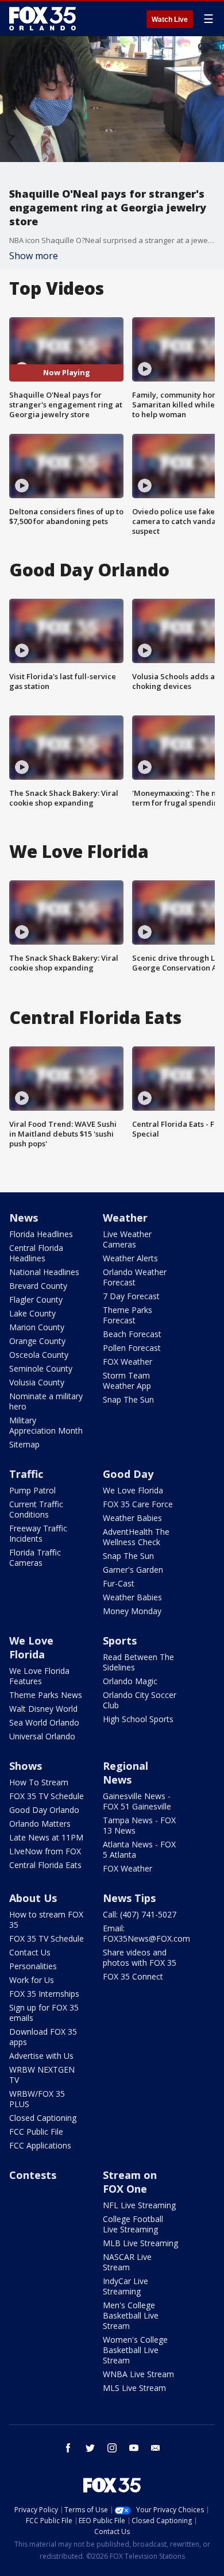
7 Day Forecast (131, 1296)
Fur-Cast (119, 1583)
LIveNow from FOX (45, 1851)
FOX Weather (128, 1362)
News (24, 1218)
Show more (34, 256)
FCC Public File (36, 2132)
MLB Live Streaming (140, 2243)
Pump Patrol (32, 1490)
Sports (120, 1641)
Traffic (26, 1474)
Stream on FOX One (130, 2182)
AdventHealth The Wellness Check (136, 1537)
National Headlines (44, 1272)
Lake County (32, 1313)
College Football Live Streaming (133, 2224)
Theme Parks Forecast (128, 1315)
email (156, 2448)
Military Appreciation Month (46, 1425)
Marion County (37, 1327)
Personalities (33, 1966)
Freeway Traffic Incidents (38, 1533)
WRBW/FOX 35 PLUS (37, 2099)
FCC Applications (40, 2145)
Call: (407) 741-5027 (140, 1914)
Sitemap (24, 1444)
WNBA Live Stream (138, 2374)
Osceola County (39, 1355)
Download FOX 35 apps (43, 2037)
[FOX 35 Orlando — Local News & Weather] (43, 18)
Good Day (128, 1474)
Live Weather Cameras (127, 1239)
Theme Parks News (46, 1695)
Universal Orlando (42, 1736)
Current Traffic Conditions (36, 1509)
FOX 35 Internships (44, 1994)
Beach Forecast (132, 1334)
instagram (112, 2448)
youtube (134, 2448)
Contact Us (30, 1952)
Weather (125, 1218)
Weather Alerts (130, 1258)
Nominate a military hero (46, 1401)
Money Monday (132, 1611)
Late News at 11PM (46, 1837)
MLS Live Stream (134, 2388)
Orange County (37, 1341)
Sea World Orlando (44, 1722)
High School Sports (138, 1719)
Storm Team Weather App (127, 1381)
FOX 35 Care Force (138, 1504)
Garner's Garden (133, 1570)
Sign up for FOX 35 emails (44, 2013)
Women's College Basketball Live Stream (135, 2350)
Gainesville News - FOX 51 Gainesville (137, 1801)
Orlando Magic (130, 1681)
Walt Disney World (43, 1709)
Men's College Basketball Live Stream (131, 2315)
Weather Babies (132, 1518)
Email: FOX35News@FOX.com (146, 1933)
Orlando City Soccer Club (140, 1700)
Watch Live (170, 20)
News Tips (129, 1898)
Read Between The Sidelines (138, 1662)
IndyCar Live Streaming (125, 2286)
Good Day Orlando (44, 1810)
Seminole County (41, 1368)
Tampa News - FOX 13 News (139, 1825)
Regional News (125, 1773)
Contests (33, 2175)
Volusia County (37, 1382)
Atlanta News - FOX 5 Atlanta (139, 1849)
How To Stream (39, 1782)
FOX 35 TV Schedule (47, 1796)
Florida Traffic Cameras (35, 1557)
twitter (90, 2448)
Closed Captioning (43, 2118)
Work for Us (32, 1980)
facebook (68, 2448)
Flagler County (36, 1299)
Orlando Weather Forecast (135, 1277)
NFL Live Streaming (139, 2205)
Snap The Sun (128, 1399)
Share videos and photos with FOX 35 (140, 1957)
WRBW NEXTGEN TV (42, 2075)
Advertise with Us (41, 2056)
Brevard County (38, 1286)
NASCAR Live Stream (127, 2262)
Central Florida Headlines (36, 1253)
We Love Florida (133, 1490)
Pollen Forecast (132, 1348)
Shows (26, 1766)
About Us (33, 1898)
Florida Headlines (41, 1234)
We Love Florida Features (39, 1676)
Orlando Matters (40, 1824)
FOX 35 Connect (133, 1976)
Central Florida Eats (45, 1865)
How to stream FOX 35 (46, 1920)
